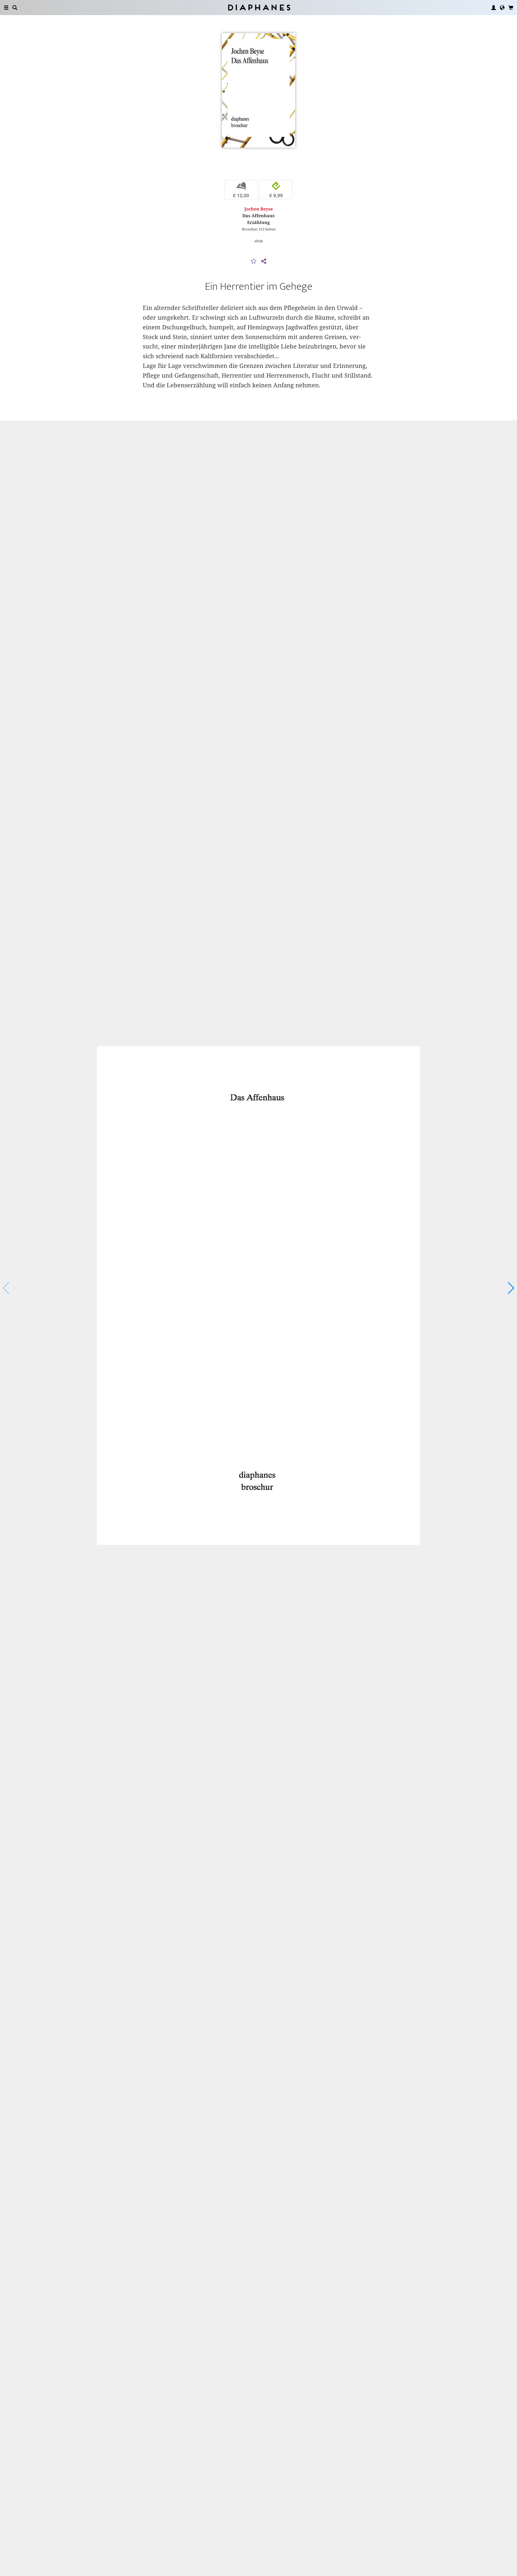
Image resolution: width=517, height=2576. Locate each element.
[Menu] (6, 8)
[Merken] (254, 261)
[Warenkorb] (511, 8)
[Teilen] (264, 261)
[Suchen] (15, 8)
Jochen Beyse (259, 209)
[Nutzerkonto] (494, 8)
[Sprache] (502, 8)
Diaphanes (259, 7)
